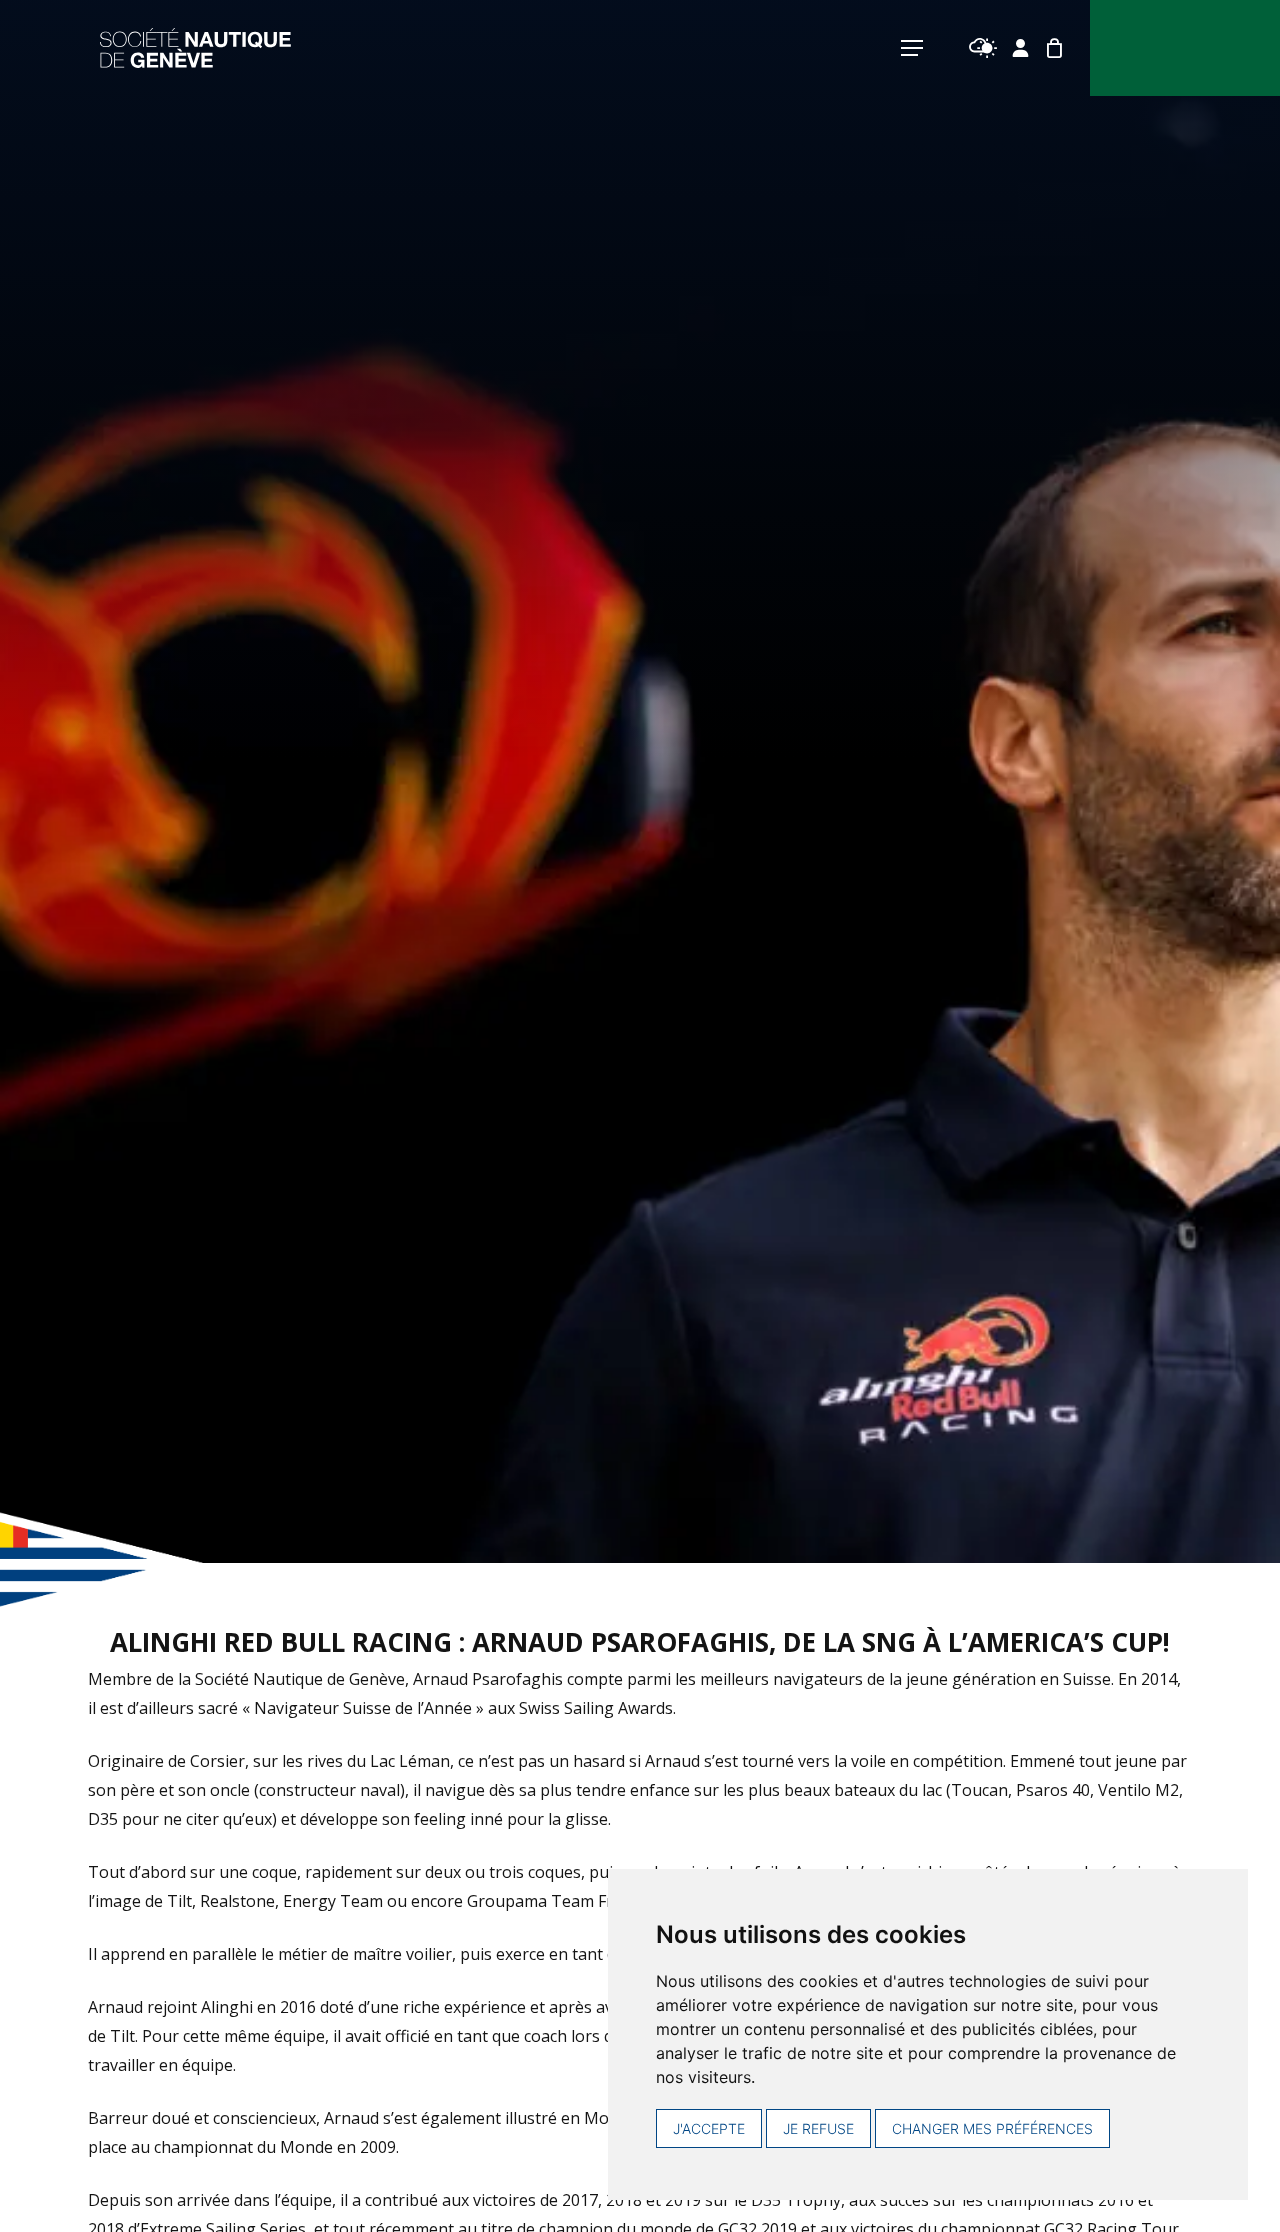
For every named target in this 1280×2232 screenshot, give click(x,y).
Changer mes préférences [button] (992, 2128)
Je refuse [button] (818, 2128)
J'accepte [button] (709, 2128)
